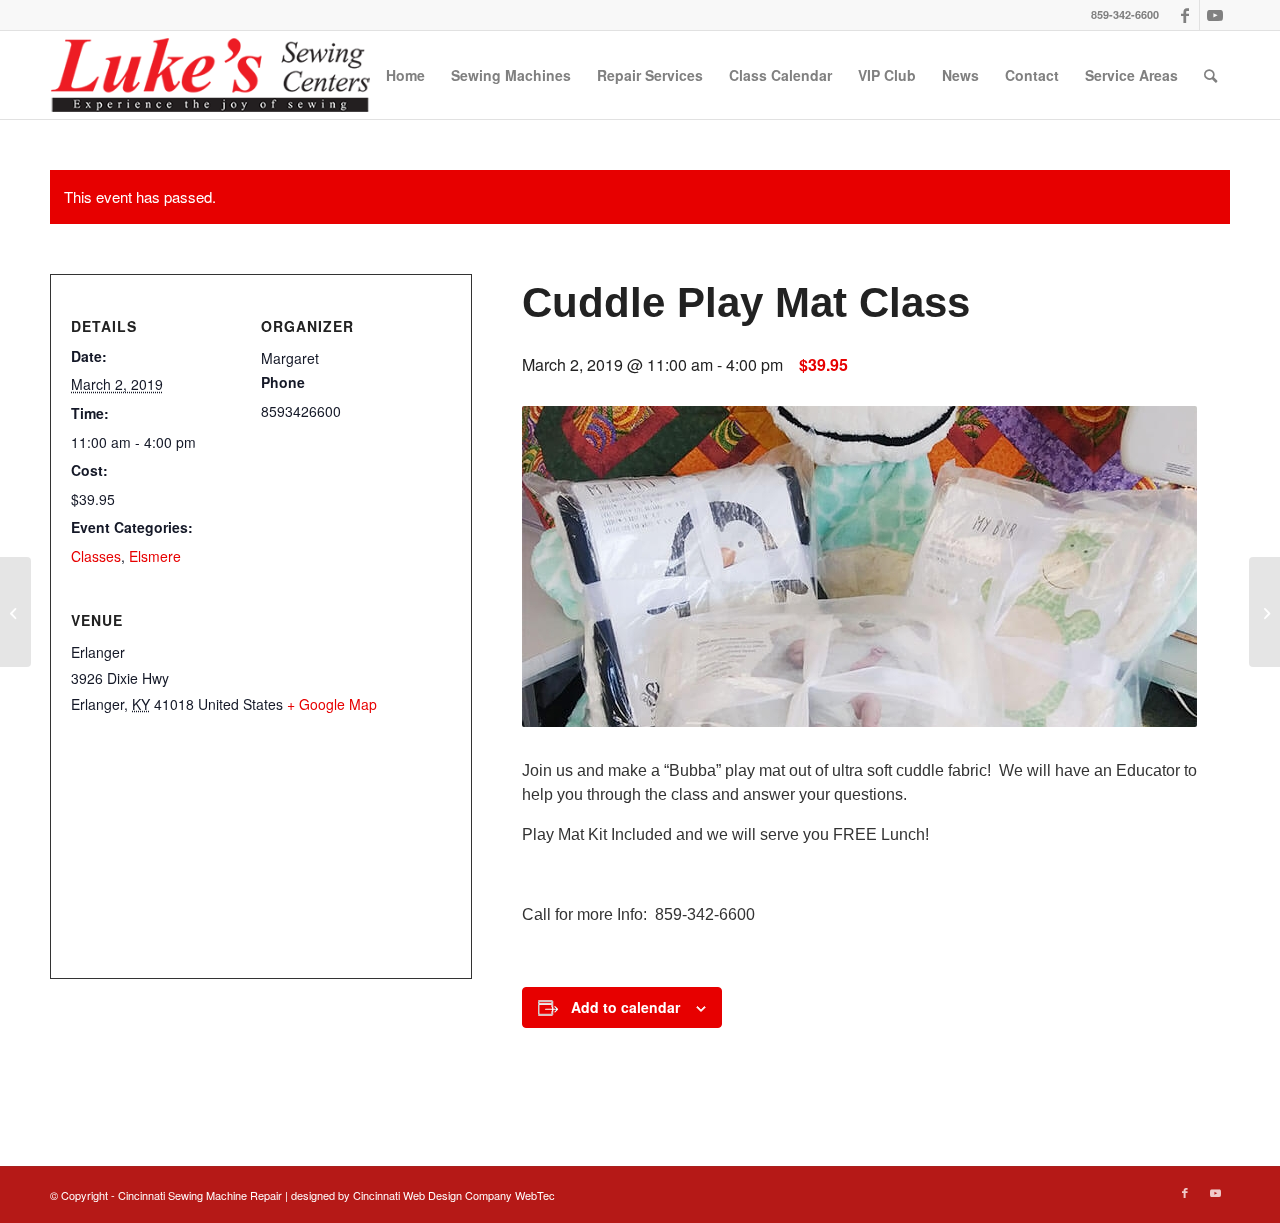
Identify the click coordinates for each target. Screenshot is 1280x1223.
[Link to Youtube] (1215, 15)
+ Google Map (332, 704)
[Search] (1210, 75)
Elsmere (155, 556)
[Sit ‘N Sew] (15, 612)
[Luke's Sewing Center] (210, 75)
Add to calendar (625, 1007)
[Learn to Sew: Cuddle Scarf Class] (1264, 612)
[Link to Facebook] (1184, 15)
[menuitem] (405, 75)
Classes (96, 556)
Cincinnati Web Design (407, 1195)
